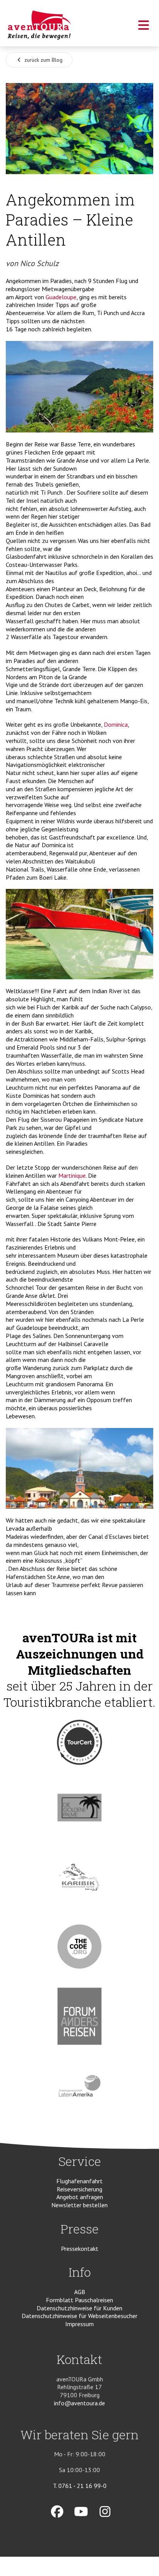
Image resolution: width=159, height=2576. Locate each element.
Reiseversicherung (79, 2189)
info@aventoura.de (79, 2403)
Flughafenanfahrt (79, 2181)
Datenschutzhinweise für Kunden (79, 2308)
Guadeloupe (61, 297)
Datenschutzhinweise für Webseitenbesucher (79, 2316)
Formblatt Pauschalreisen (79, 2300)
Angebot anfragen (80, 2197)
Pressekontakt (80, 2249)
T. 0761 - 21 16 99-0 (80, 2486)
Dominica (116, 724)
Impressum (79, 2324)
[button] (144, 27)
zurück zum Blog (43, 60)
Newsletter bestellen (79, 2205)
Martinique (72, 1175)
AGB (80, 2292)
